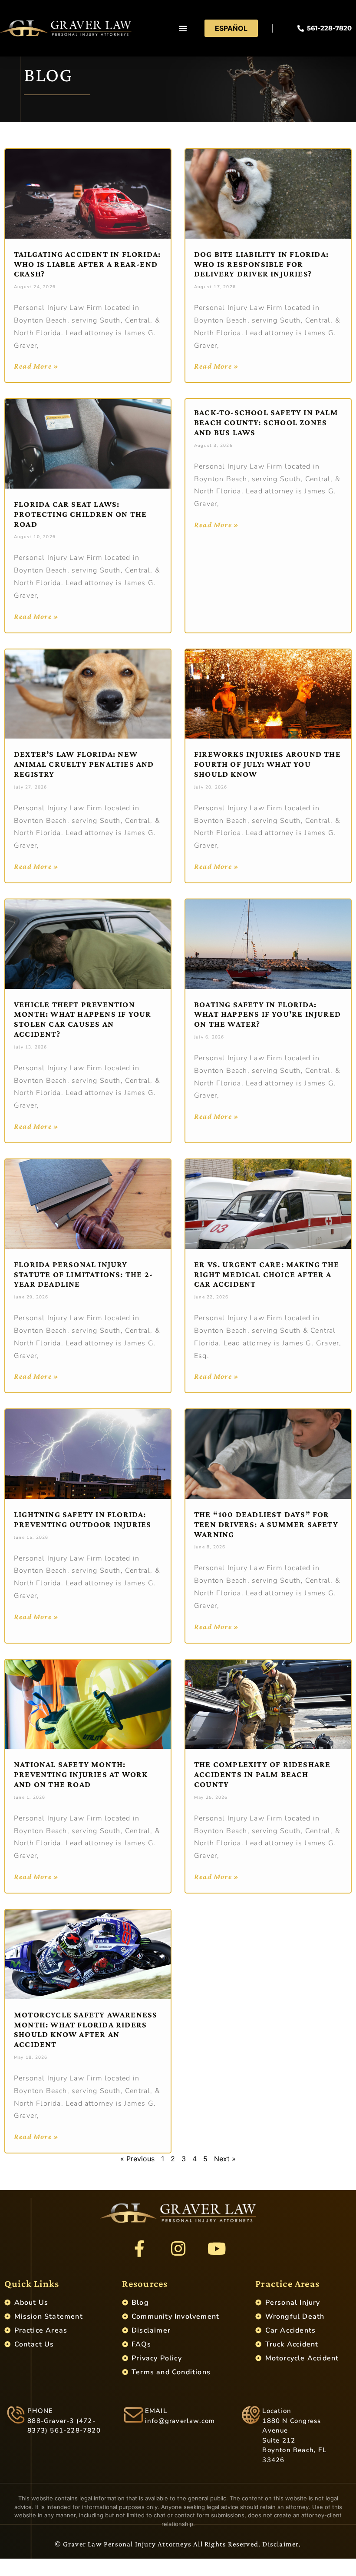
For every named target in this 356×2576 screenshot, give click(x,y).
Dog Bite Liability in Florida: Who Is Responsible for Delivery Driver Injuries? (261, 264)
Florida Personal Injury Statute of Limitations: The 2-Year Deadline (83, 1274)
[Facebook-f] (139, 2249)
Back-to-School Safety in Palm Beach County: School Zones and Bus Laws (266, 422)
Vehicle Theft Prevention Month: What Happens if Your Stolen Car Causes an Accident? (82, 1019)
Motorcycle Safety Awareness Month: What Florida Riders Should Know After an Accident (86, 2029)
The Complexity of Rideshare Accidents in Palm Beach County (262, 1774)
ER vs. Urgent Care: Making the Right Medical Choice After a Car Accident (267, 1274)
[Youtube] (217, 2249)
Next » (225, 2159)
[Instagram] (178, 2249)
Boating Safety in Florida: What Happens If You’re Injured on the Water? (267, 1014)
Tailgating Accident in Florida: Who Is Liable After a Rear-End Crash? (87, 264)
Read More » (36, 366)
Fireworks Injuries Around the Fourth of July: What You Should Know (267, 764)
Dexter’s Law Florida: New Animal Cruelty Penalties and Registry (84, 764)
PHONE (40, 2411)
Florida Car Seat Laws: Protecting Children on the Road (80, 514)
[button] (183, 28)
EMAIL (156, 2411)
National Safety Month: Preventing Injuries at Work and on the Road (81, 1774)
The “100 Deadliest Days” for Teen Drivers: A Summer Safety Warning (266, 1524)
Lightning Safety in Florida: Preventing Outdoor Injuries (82, 1519)
